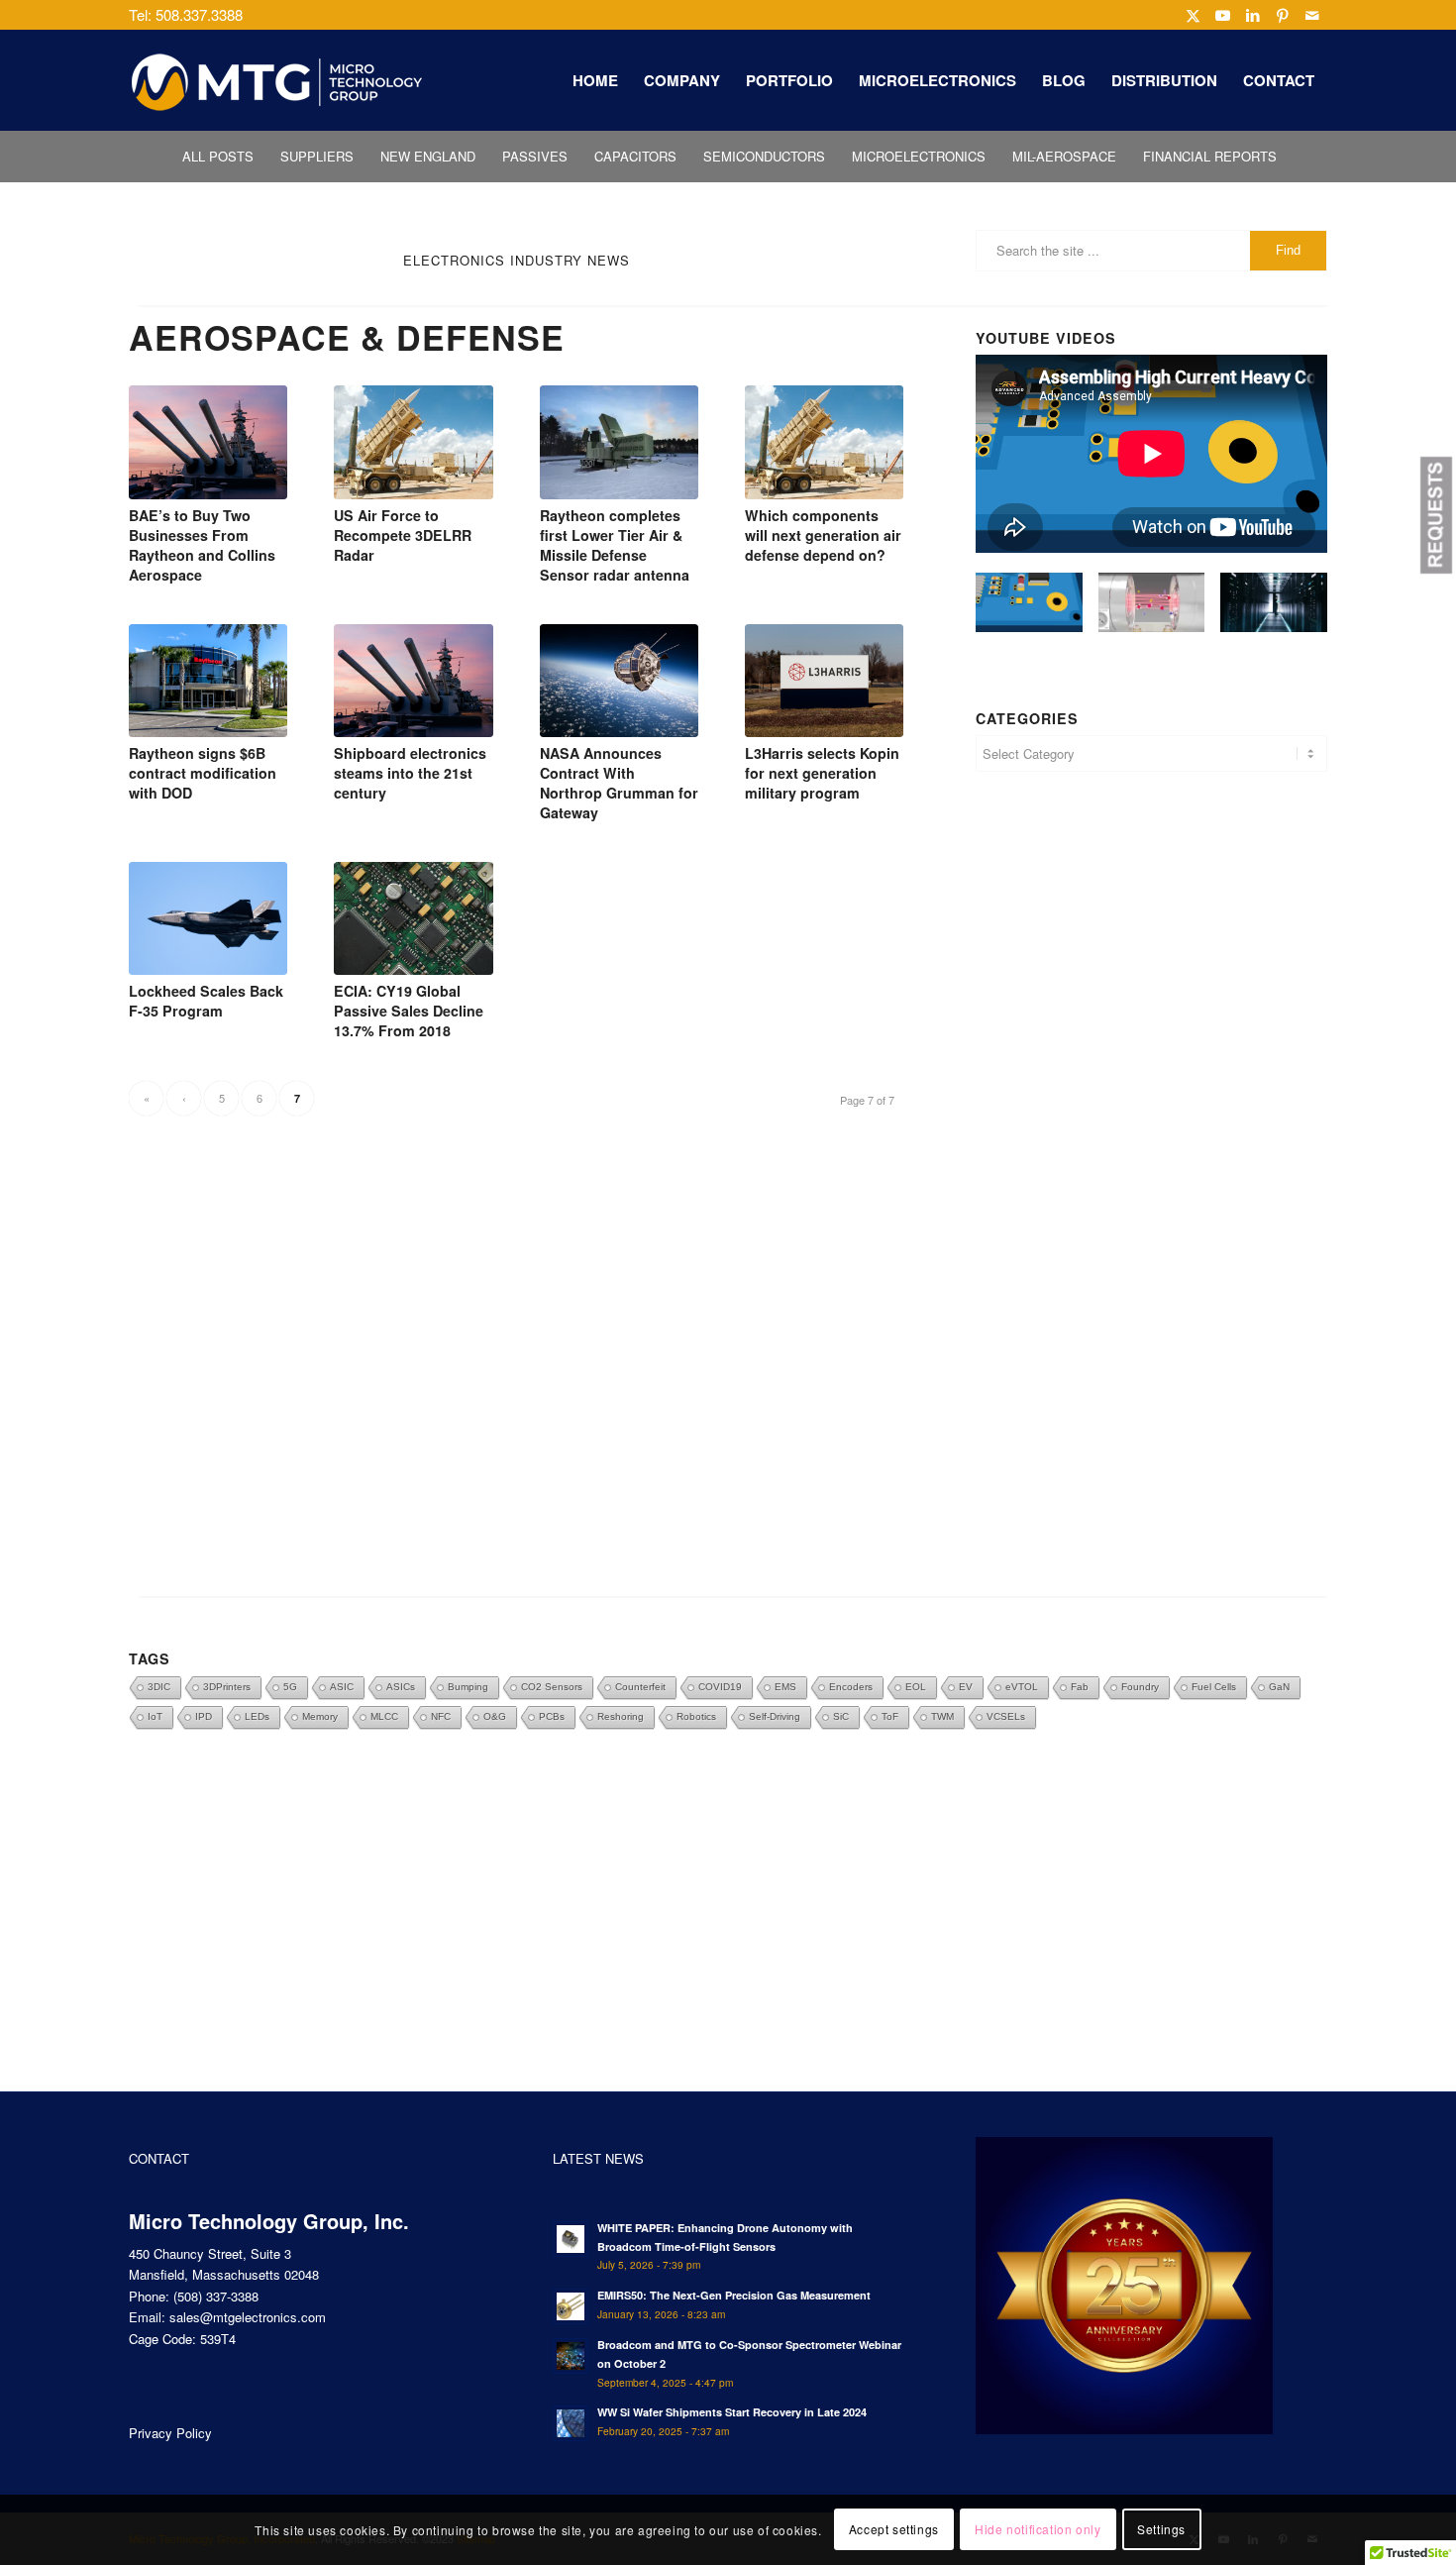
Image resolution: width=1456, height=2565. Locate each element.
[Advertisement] (1151, 1003)
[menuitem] (595, 80)
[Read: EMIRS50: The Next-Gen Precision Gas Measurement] (571, 2306)
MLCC (384, 1716)
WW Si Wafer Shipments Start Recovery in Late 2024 (732, 2412)
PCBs (552, 1716)
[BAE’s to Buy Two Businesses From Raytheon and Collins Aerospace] (208, 442)
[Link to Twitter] (1193, 15)
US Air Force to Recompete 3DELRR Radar (403, 535)
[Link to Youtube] (1223, 15)
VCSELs (1006, 1716)
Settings (1161, 2530)
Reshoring (621, 1716)
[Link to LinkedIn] (1252, 15)
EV (966, 1687)
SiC (841, 1716)
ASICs (401, 1687)
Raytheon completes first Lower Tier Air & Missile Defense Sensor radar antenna (615, 545)
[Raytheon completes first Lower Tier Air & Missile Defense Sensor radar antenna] (619, 442)
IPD (204, 1716)
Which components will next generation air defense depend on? (823, 535)
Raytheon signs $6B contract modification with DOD (203, 773)
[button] (1436, 515)
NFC (441, 1716)
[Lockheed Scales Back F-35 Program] (208, 918)
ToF (890, 1716)
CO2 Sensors (552, 1687)
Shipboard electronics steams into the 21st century (410, 773)
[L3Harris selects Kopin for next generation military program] (824, 681)
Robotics (696, 1716)
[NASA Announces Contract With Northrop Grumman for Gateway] (619, 681)
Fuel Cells (1214, 1687)
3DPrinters (227, 1687)
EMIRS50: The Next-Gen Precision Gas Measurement (734, 2295)
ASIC (342, 1687)
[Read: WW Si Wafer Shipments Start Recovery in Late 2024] (571, 2423)
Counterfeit (640, 1687)
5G (290, 1687)
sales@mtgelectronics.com (248, 2317)
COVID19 (720, 1687)
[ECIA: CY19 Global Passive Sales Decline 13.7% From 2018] (413, 918)
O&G (495, 1716)
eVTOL (1022, 1687)
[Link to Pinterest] (1282, 15)
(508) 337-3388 (216, 2296)
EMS (785, 1687)
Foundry (1140, 1687)
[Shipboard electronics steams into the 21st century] (413, 681)
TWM (942, 1716)
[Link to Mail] (1312, 15)
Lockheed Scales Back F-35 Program (206, 1001)
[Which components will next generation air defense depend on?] (824, 442)
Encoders (851, 1687)
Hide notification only (1038, 2530)
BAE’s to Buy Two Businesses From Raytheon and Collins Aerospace (202, 545)
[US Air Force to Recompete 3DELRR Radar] (413, 442)
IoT (155, 1716)
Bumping (468, 1687)
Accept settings (894, 2530)
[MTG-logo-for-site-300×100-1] (277, 80)
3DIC (159, 1687)
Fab (1080, 1687)
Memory (320, 1716)
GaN (1279, 1687)
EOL (916, 1687)
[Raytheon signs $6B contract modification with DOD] (208, 681)
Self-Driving (775, 1716)
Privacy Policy (170, 2433)
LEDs (257, 1716)
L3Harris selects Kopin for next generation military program (822, 773)
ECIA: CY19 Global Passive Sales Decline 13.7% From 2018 (409, 1011)
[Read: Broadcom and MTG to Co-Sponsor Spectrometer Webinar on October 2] (571, 2356)
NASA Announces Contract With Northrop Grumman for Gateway (619, 783)
